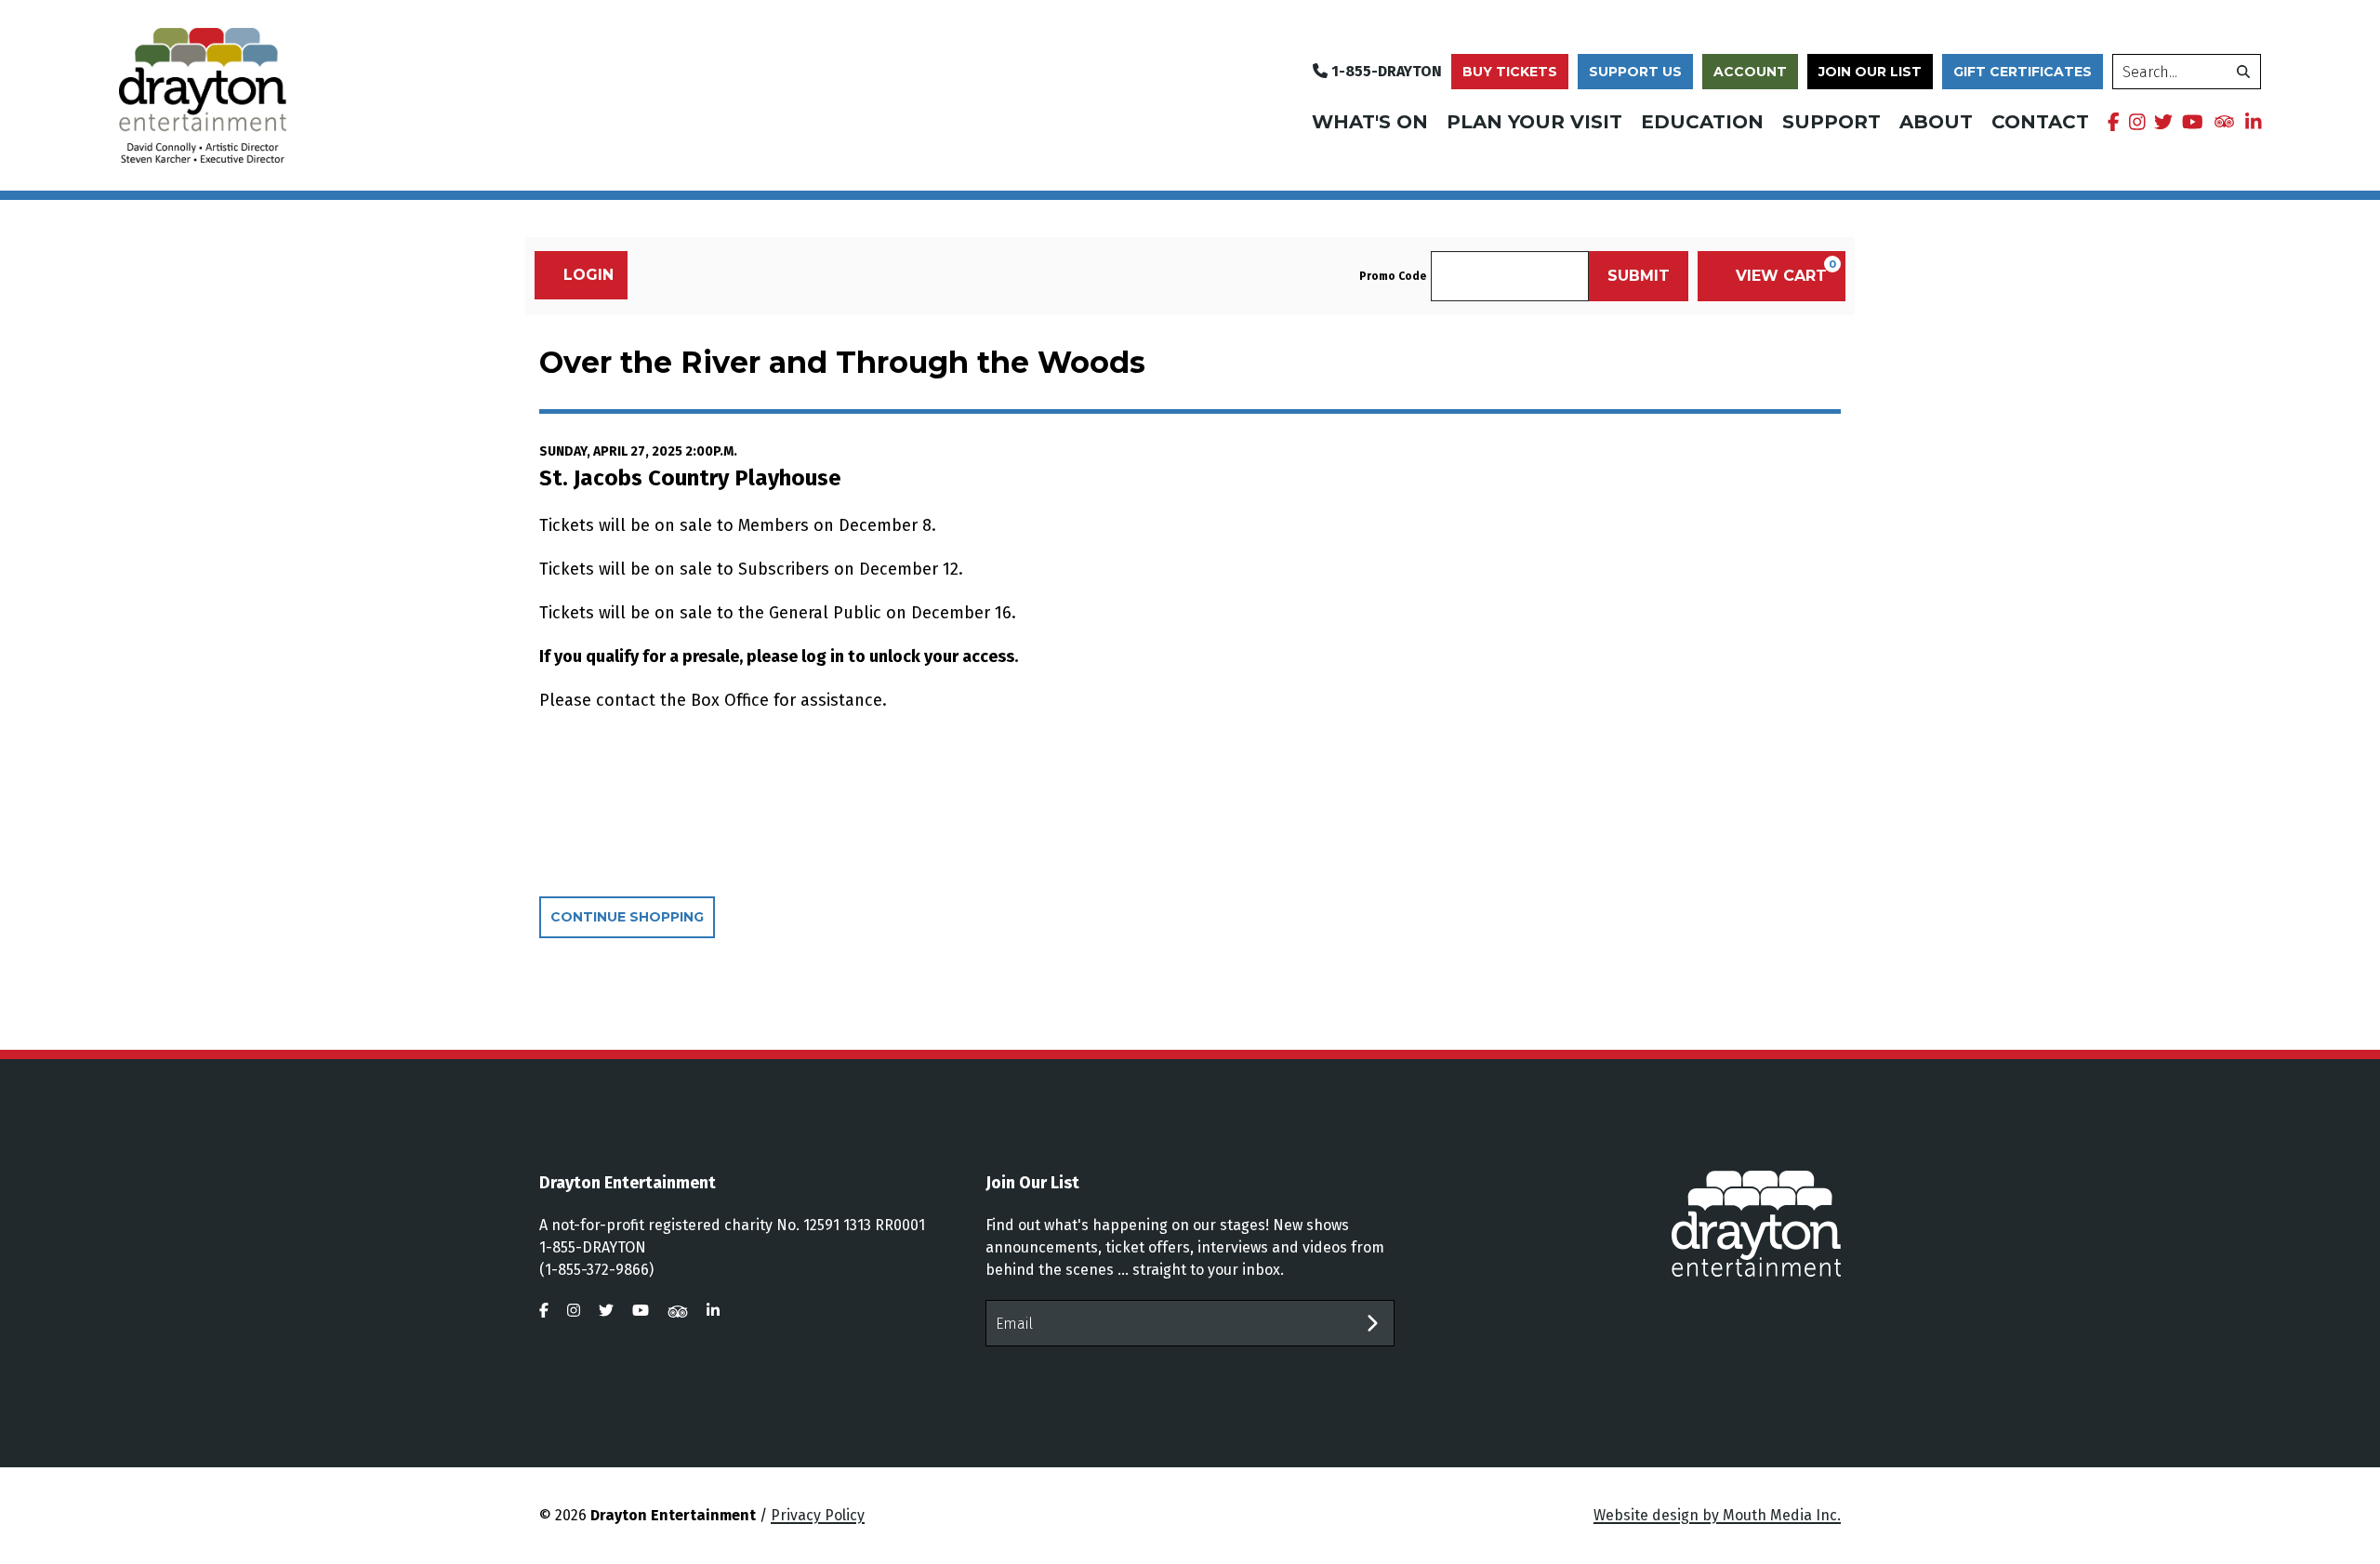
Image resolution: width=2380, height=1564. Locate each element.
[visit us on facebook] (2114, 122)
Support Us (1635, 72)
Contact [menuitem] (2040, 122)
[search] (2243, 72)
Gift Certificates (2023, 72)
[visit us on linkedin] (2254, 122)
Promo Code (1393, 276)
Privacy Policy (818, 1515)
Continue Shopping (627, 917)
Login (588, 275)
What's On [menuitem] (1370, 122)
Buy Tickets (1510, 72)
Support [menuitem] (1831, 122)
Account (1750, 72)
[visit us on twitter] (2163, 122)
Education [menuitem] (1702, 122)
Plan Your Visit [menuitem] (1534, 122)
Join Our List (1870, 72)
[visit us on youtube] (2193, 122)
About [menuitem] (1936, 122)
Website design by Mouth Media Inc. (1717, 1515)
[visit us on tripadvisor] (2224, 120)
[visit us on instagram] (2137, 122)
